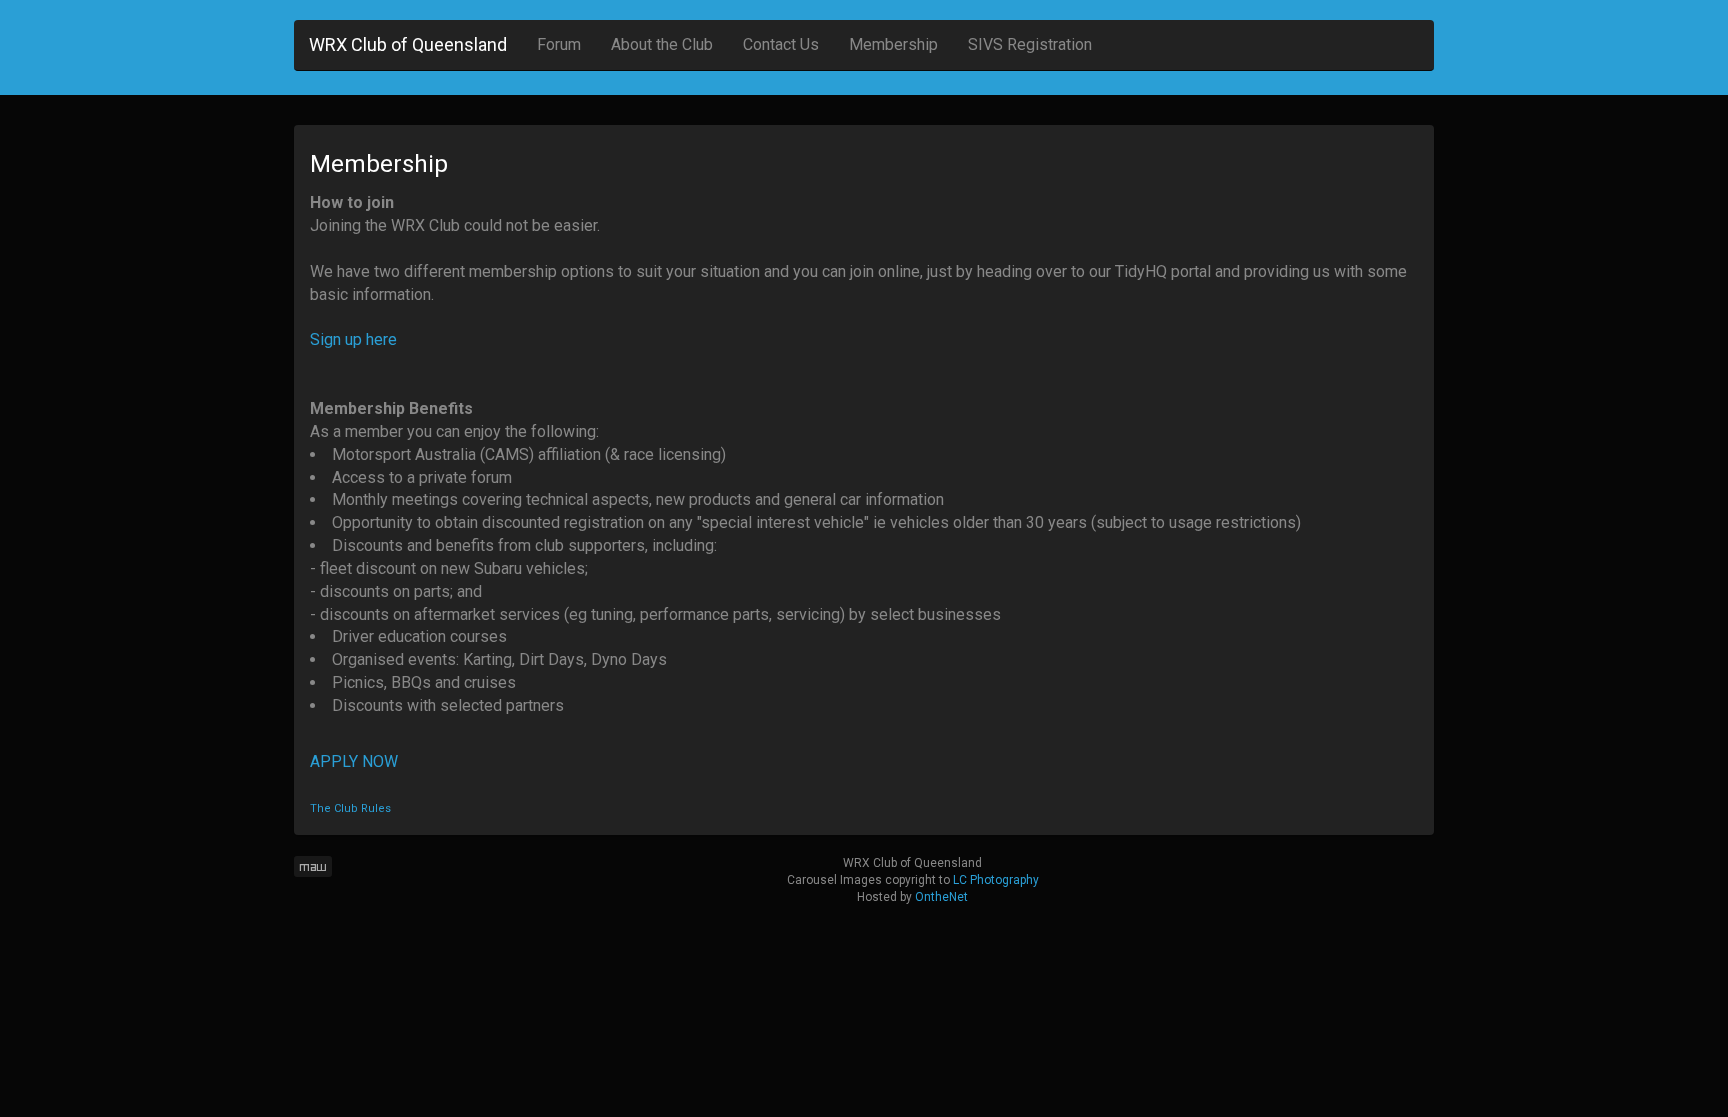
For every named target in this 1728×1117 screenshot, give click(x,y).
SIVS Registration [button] (1030, 44)
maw (313, 866)
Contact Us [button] (781, 44)
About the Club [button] (662, 44)
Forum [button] (559, 44)
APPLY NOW (354, 761)
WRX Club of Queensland (408, 44)
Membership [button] (893, 44)
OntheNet (941, 897)
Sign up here (353, 339)
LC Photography (996, 880)
